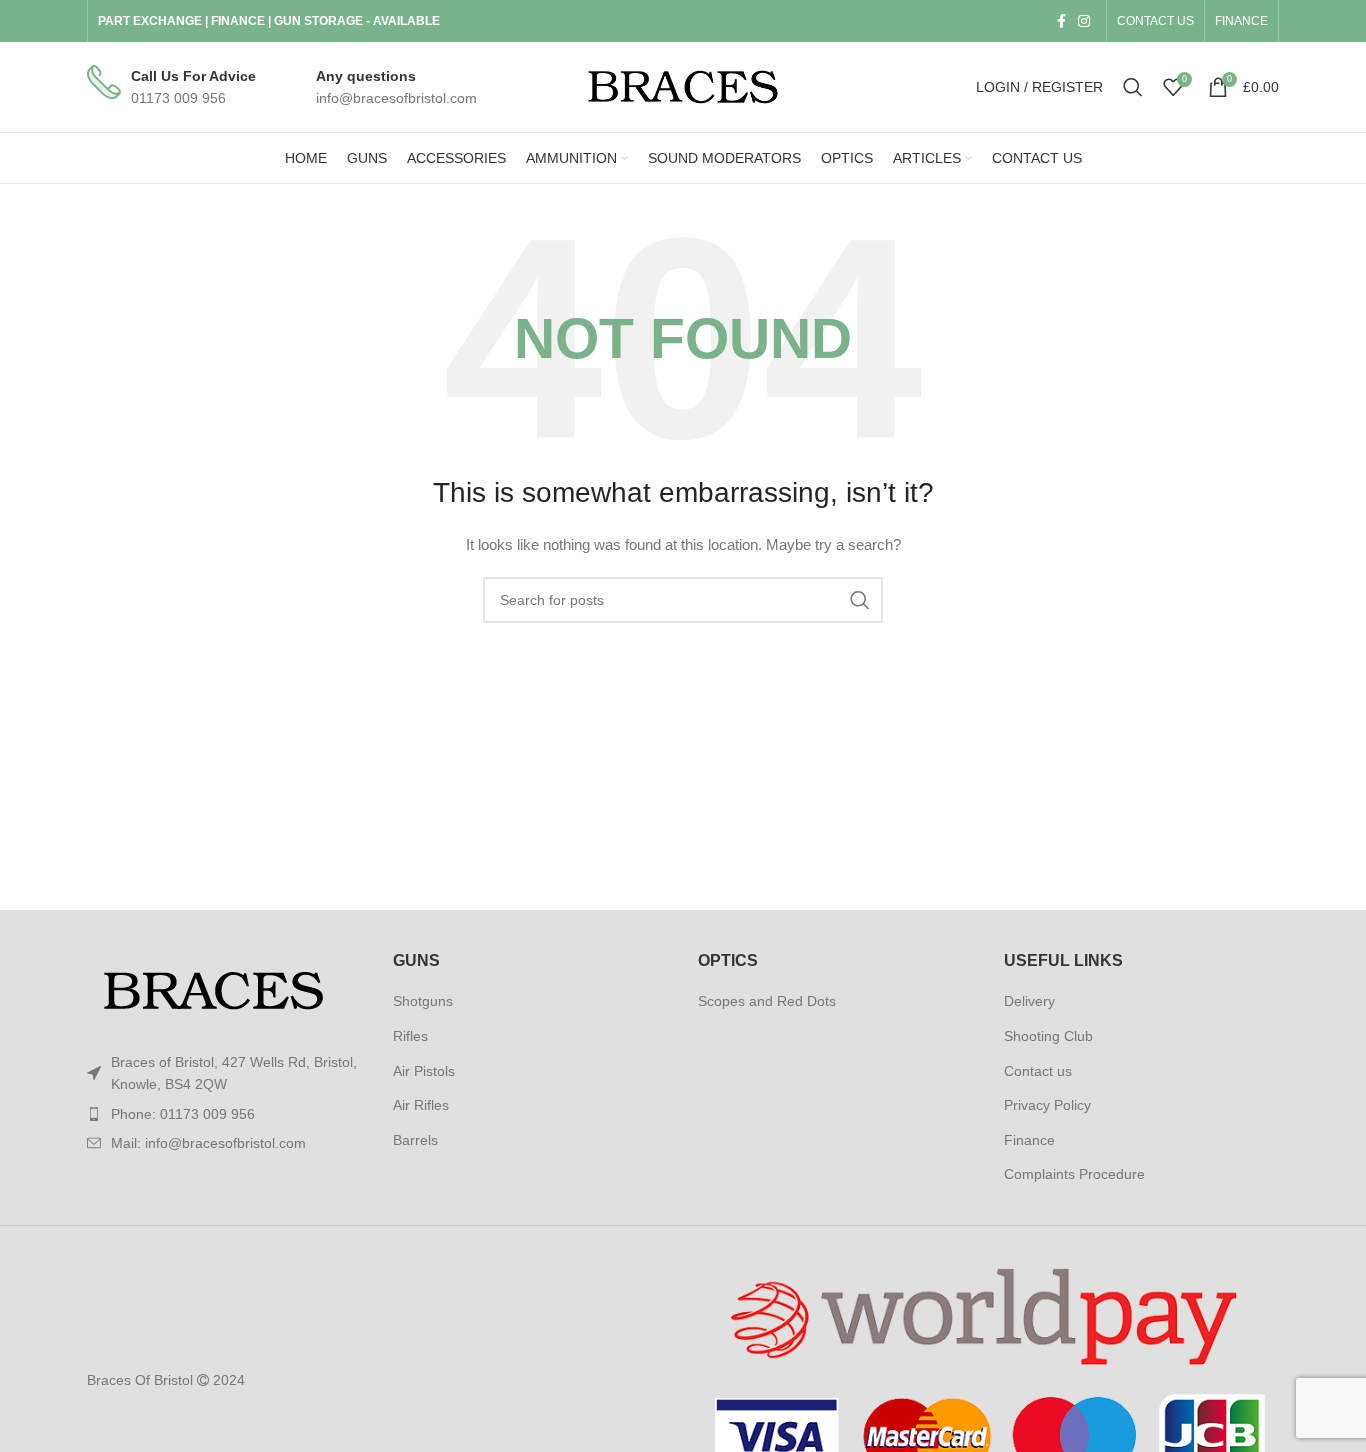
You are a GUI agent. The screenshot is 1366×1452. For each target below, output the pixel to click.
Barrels (415, 1140)
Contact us (1038, 1071)
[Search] (1133, 87)
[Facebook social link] (1061, 21)
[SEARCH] (860, 600)
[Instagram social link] (1084, 21)
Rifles (410, 1036)
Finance (1029, 1140)
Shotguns (423, 1001)
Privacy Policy (1047, 1105)
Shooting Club (1048, 1036)
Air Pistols (424, 1071)
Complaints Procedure (1074, 1174)
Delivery (1029, 1001)
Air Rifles (421, 1105)
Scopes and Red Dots (767, 1001)
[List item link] (225, 1114)
